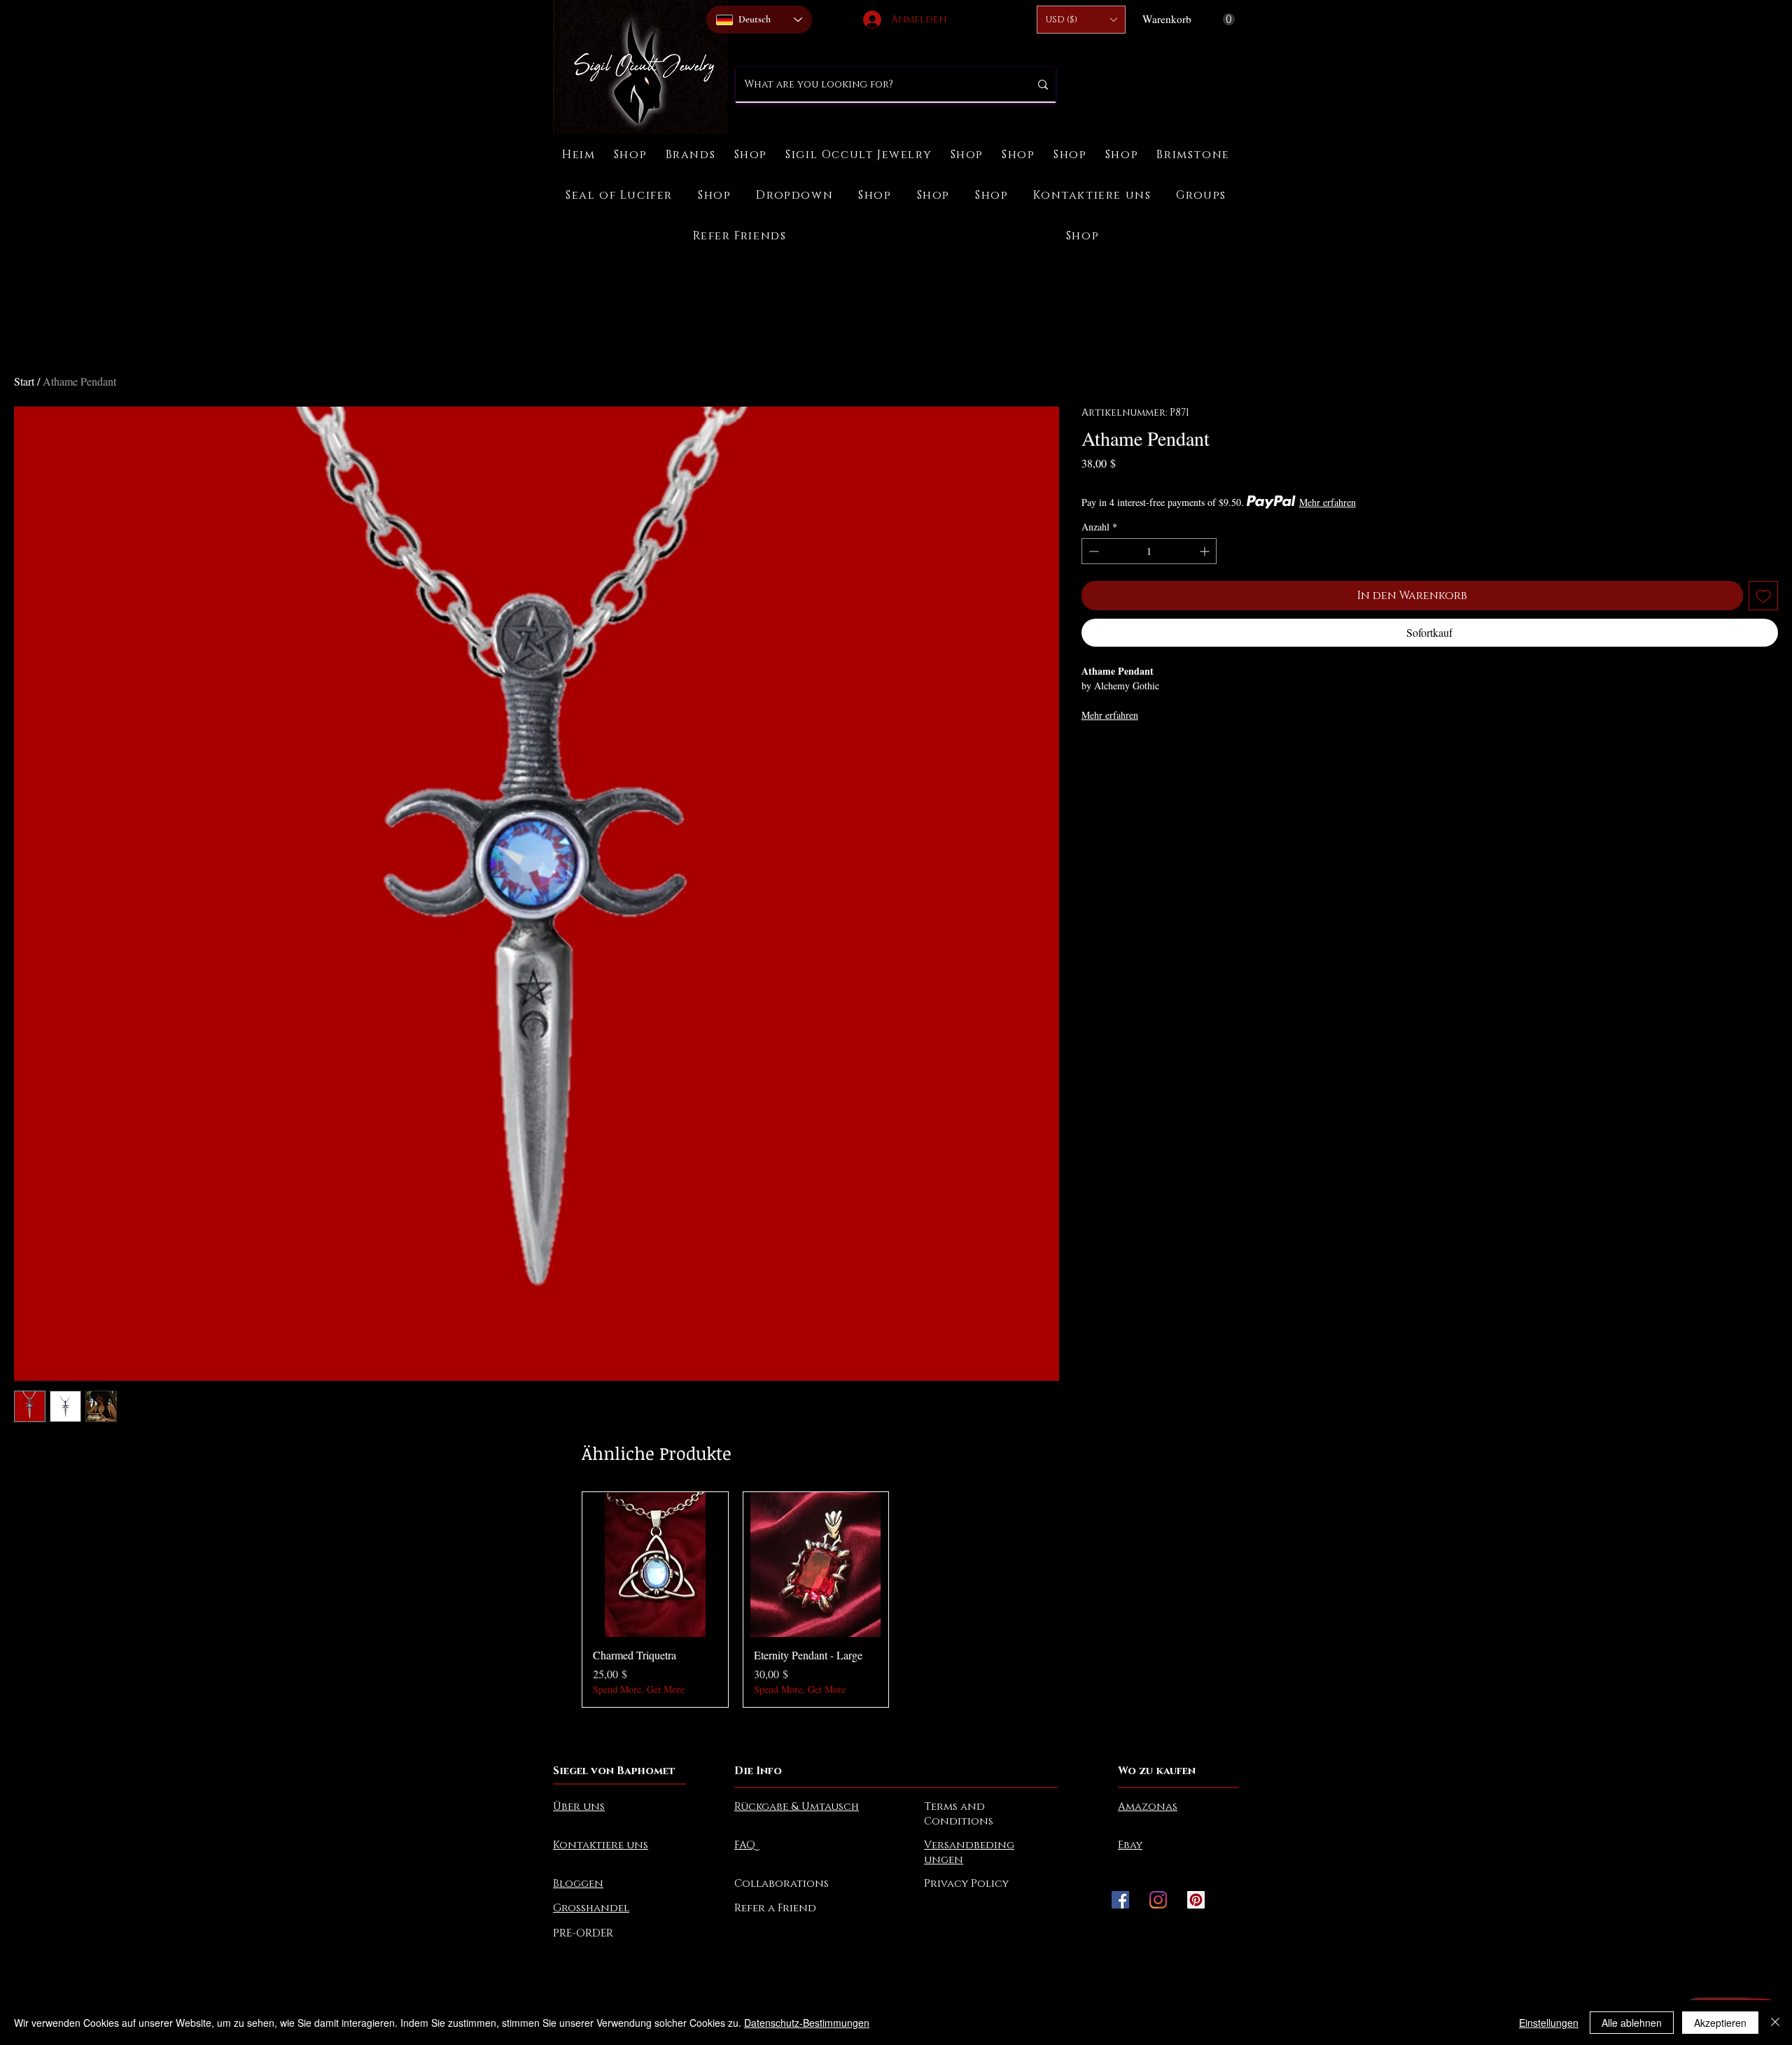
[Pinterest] (1196, 1900)
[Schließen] (1775, 2023)
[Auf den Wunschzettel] (1763, 596)
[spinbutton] (1149, 551)
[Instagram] (1158, 1900)
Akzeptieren (1720, 2023)
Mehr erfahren (1328, 502)
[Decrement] (1092, 551)
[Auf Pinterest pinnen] (1117, 754)
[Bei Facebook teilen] (1091, 754)
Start (24, 381)
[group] (896, 1600)
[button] (1081, 20)
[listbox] (1081, 20)
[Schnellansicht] (655, 1565)
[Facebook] (1120, 1900)
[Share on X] (1170, 754)
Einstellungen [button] (1549, 2023)
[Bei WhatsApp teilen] (1144, 754)
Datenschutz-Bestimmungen (807, 2023)
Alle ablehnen (1632, 2023)
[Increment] (1206, 551)
